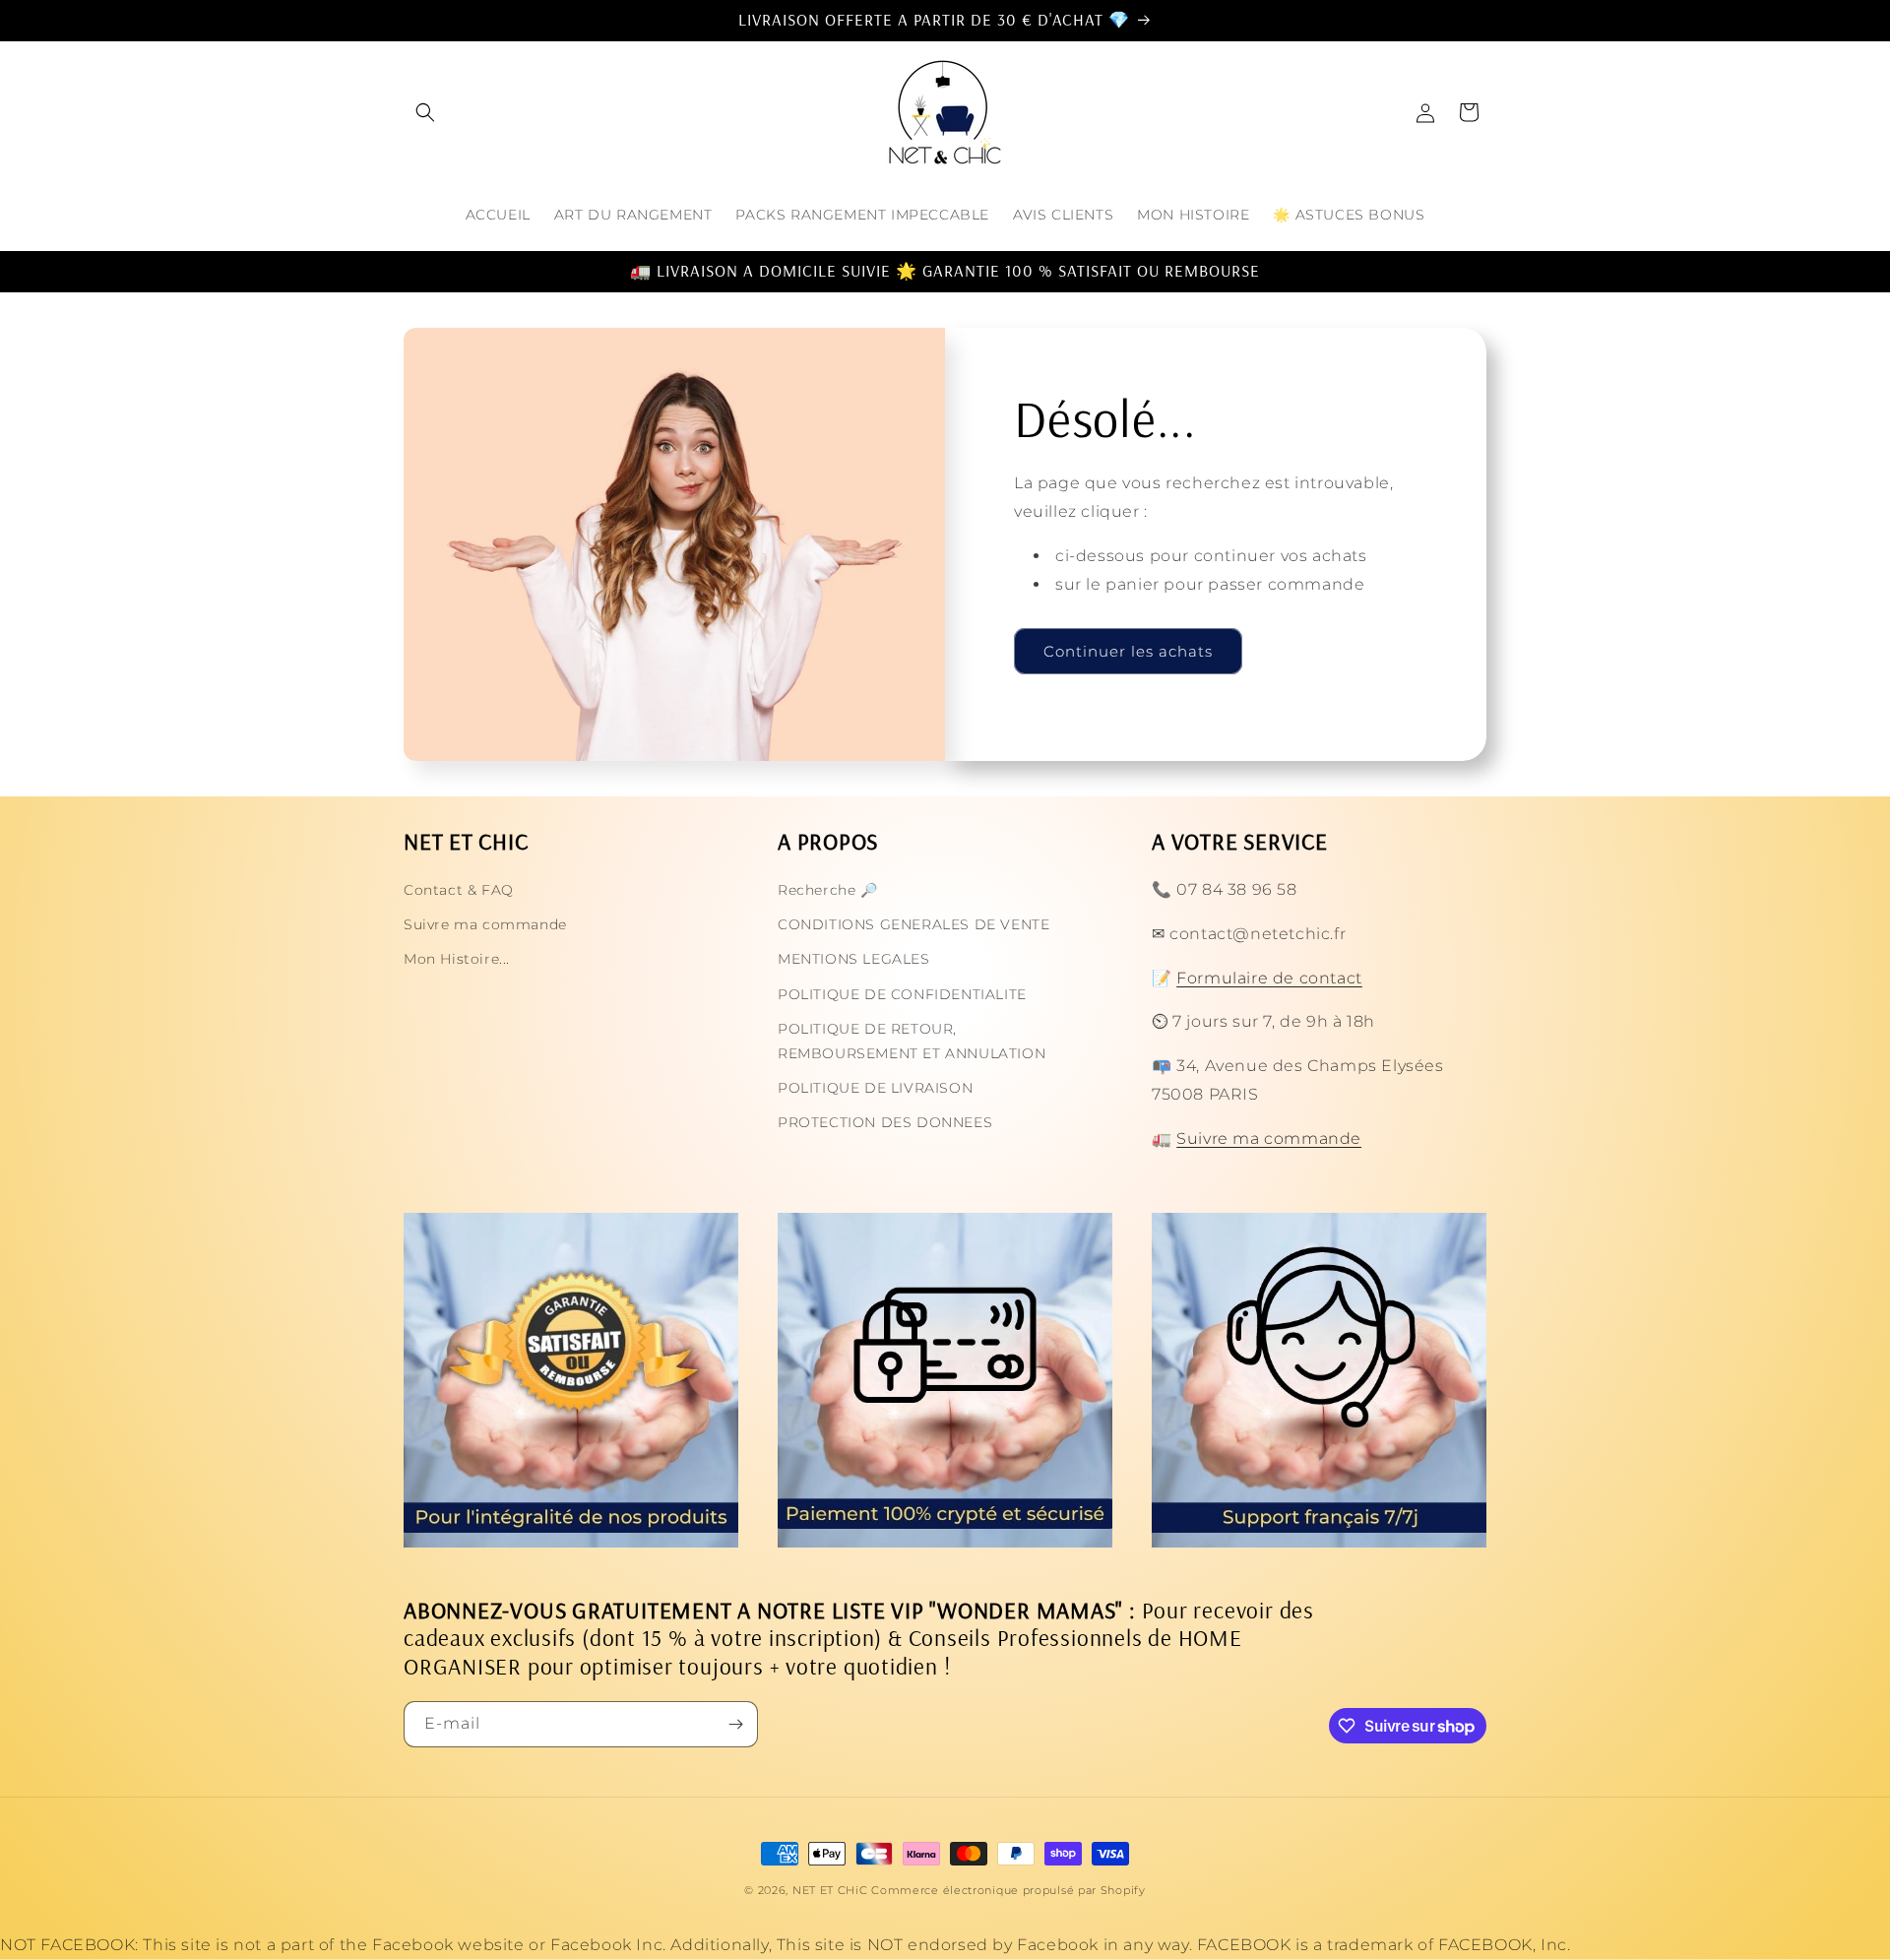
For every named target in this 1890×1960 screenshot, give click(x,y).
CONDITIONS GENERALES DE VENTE (913, 924)
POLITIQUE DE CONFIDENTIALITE (902, 994)
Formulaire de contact (1269, 978)
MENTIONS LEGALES (854, 959)
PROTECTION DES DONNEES (885, 1122)
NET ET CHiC (830, 1890)
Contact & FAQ (459, 890)
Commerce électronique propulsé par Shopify (1008, 1890)
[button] (425, 112)
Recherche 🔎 (828, 890)
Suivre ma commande (485, 924)
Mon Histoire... (457, 959)
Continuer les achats (1128, 651)
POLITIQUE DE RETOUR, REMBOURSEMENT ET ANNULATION (912, 1041)
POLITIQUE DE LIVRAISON (875, 1088)
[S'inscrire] (735, 1724)
